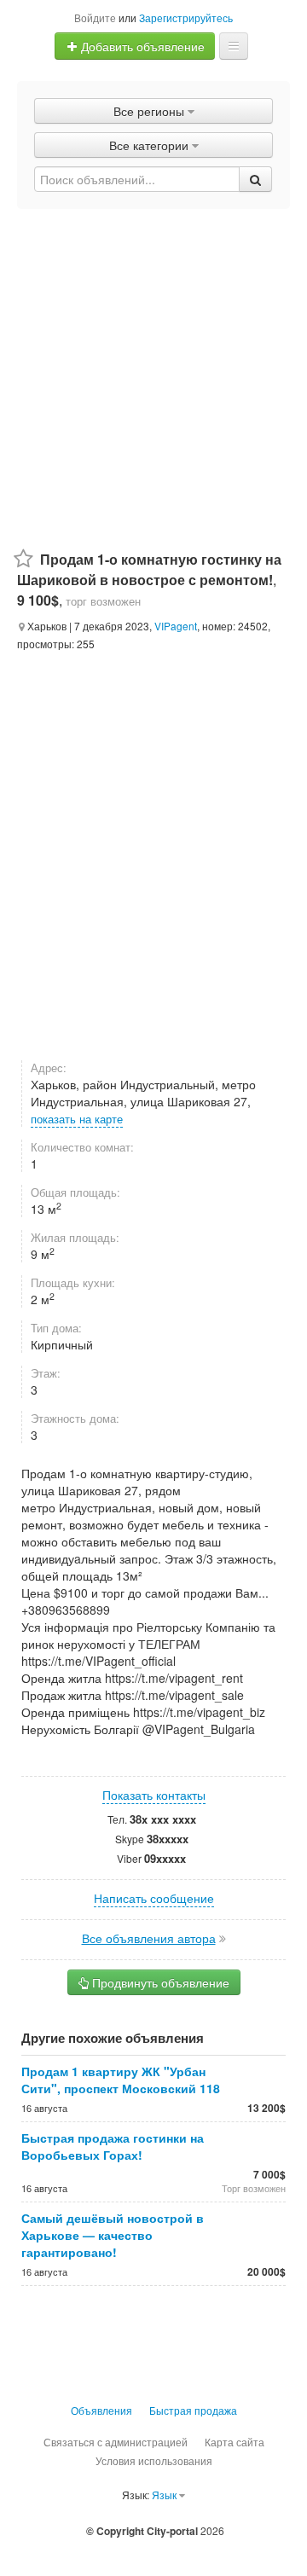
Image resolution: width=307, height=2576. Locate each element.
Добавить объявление (141, 46)
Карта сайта (235, 2442)
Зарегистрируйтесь (186, 17)
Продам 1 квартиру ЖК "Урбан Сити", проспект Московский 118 (121, 2080)
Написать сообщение (154, 1898)
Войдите (95, 17)
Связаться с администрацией (116, 2442)
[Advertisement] (153, 371)
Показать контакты (154, 1795)
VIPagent (176, 626)
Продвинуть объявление (159, 1982)
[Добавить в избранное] (23, 559)
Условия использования (154, 2460)
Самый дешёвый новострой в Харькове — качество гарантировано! (113, 2235)
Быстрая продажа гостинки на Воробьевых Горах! (113, 2146)
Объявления (101, 2410)
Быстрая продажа (193, 2410)
